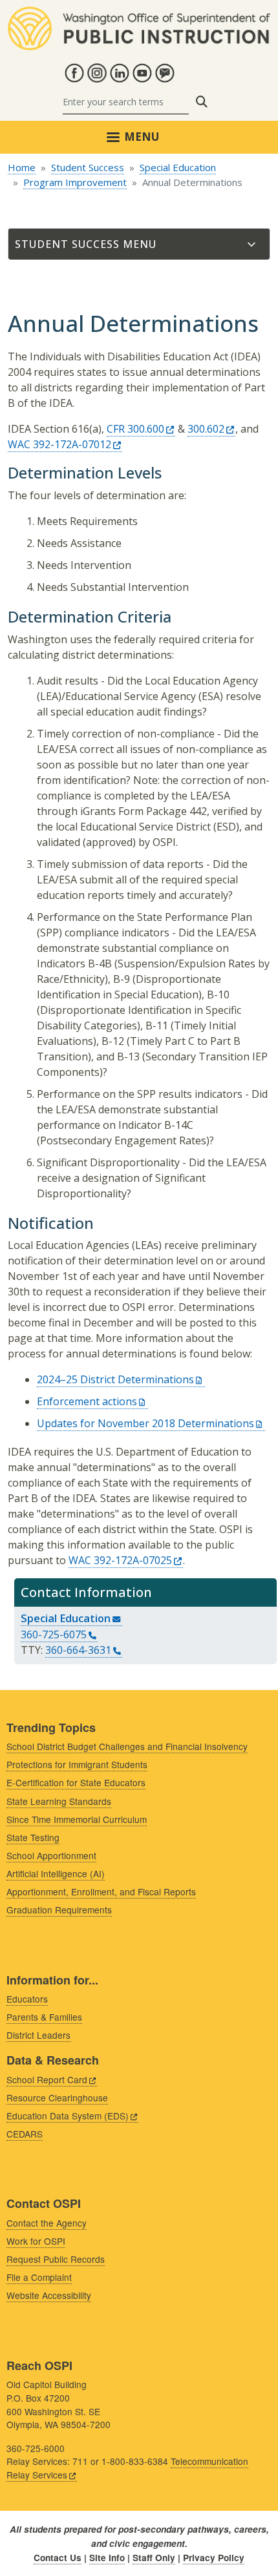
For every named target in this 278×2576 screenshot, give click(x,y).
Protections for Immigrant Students (77, 1764)
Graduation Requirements (59, 1910)
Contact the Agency (47, 2223)
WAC (59, 444)
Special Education (178, 167)
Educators (27, 1999)
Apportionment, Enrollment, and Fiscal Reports (101, 1891)
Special (66, 1618)
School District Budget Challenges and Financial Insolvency (127, 1746)
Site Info (107, 2558)
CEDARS (25, 2134)
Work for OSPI (36, 2241)
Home (22, 167)
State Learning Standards (59, 1801)
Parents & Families (44, 2017)
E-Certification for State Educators (76, 1782)
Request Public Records (56, 2259)
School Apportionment (51, 1855)
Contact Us (58, 2558)
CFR (135, 429)
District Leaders (38, 2035)
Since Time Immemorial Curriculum (77, 1819)
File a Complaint (39, 2277)
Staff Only (154, 2558)
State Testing (33, 1837)
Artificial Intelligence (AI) (56, 1873)
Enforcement (87, 1401)
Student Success (88, 167)
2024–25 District (115, 1379)
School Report (47, 2079)
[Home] (139, 14)
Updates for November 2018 (145, 1423)
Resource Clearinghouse (57, 2097)
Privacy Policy (214, 2558)
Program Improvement (75, 182)
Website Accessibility (49, 2295)
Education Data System (68, 2116)
